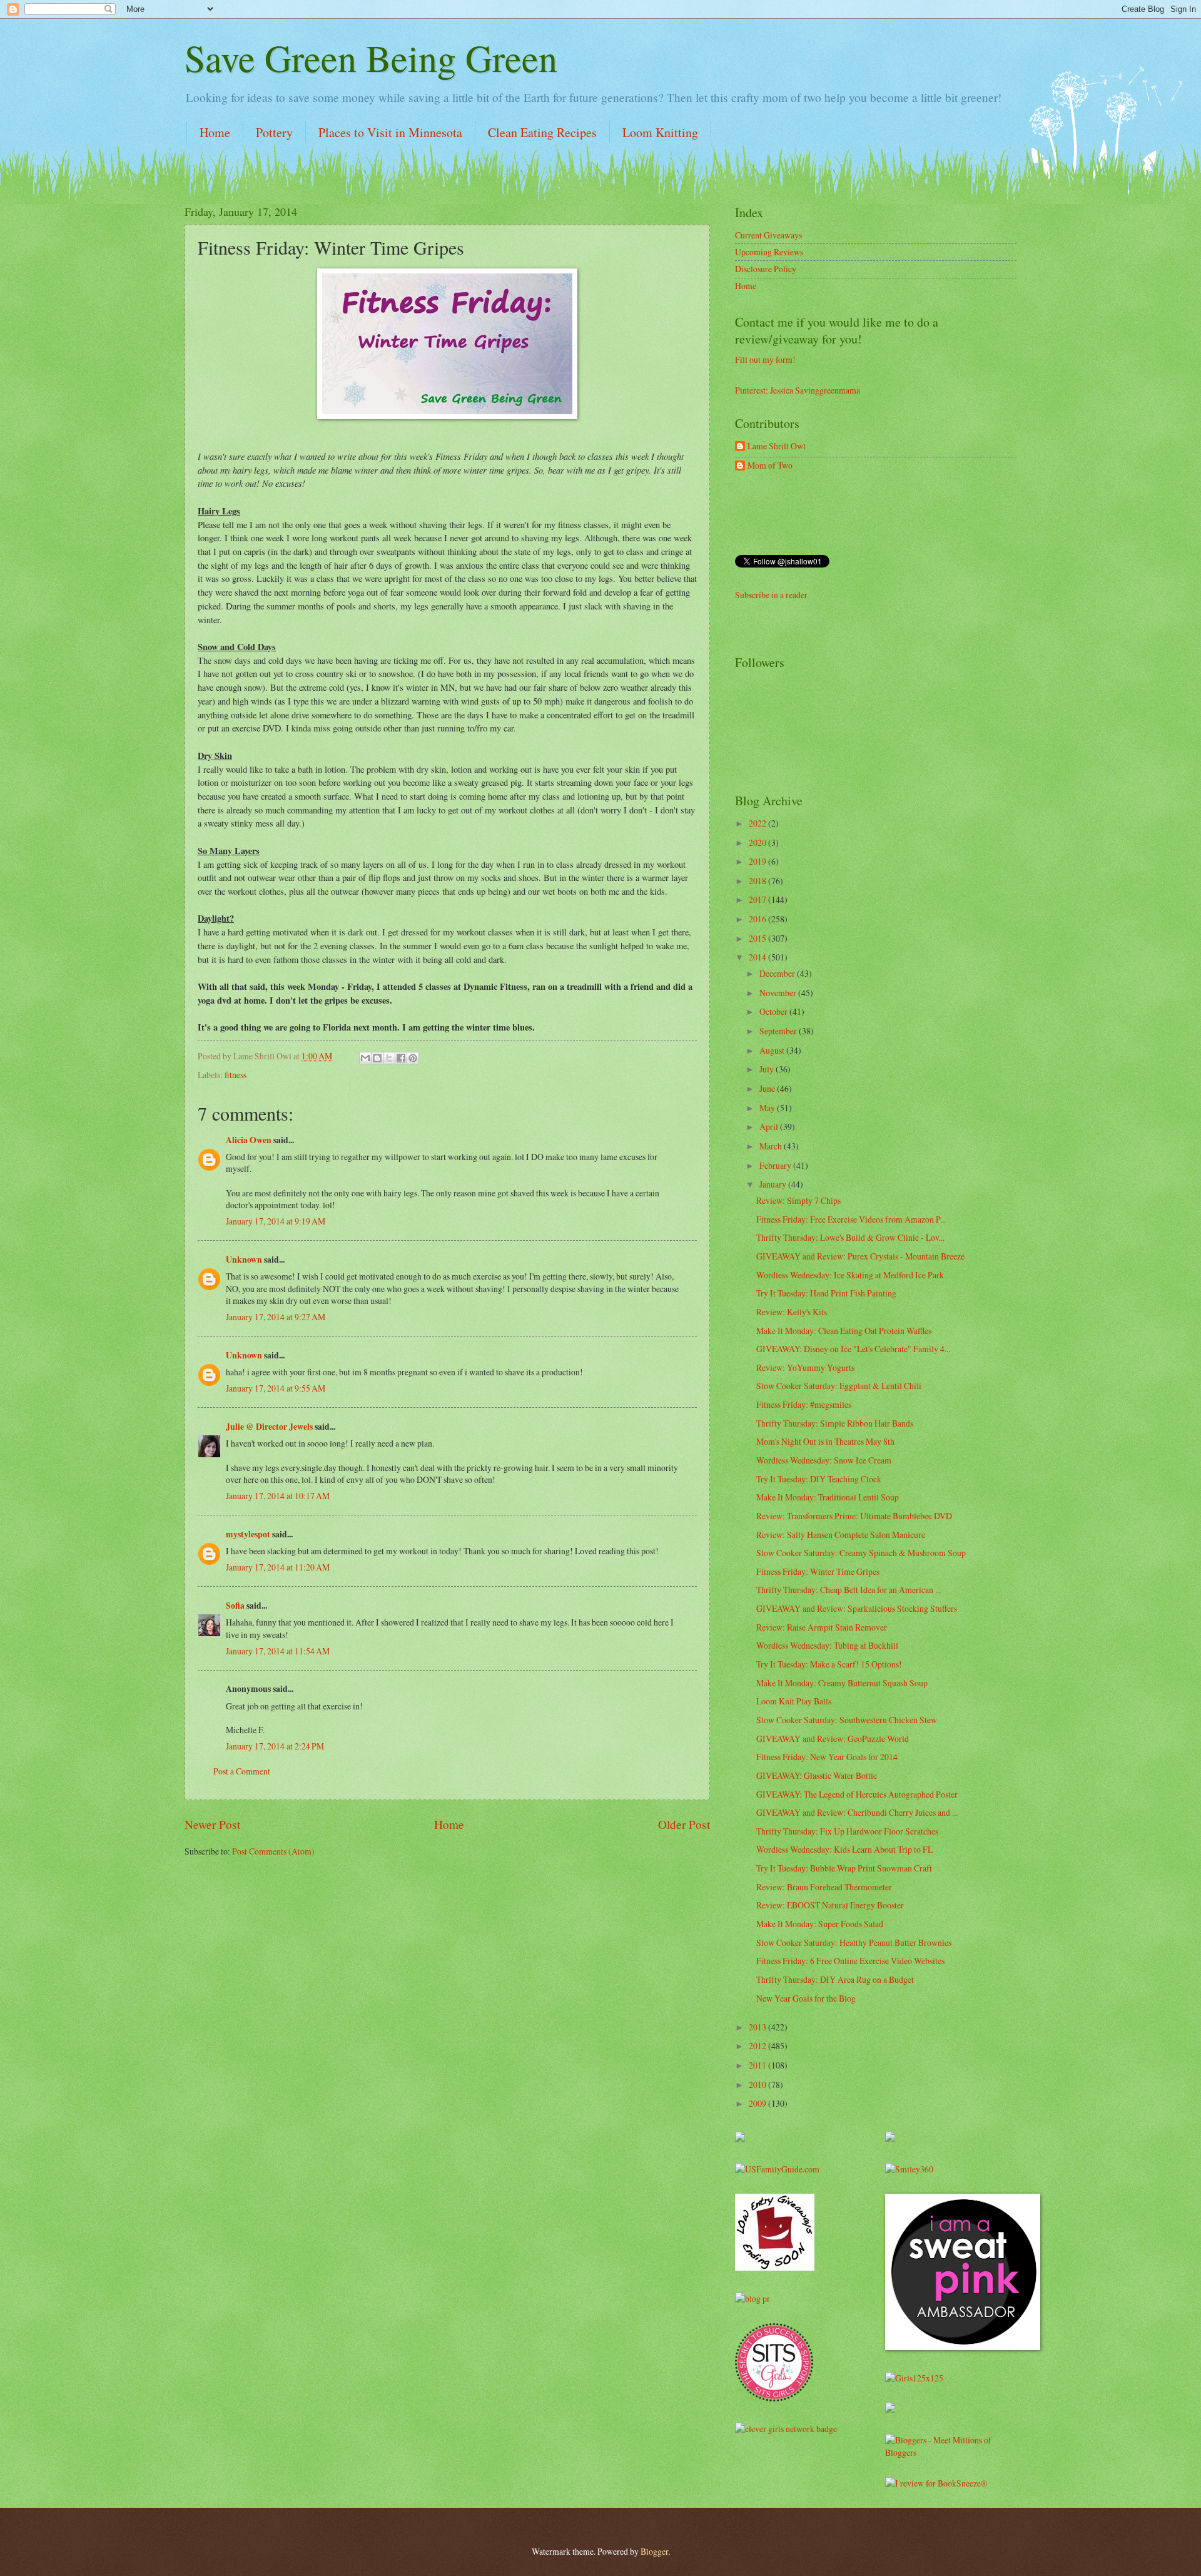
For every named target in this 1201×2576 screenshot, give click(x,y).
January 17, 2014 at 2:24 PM (275, 1746)
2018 (758, 881)
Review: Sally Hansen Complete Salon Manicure (841, 1535)
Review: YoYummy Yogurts (805, 1367)
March (772, 1146)
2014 (758, 957)
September (779, 1031)
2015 (758, 938)
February (776, 1165)
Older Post (684, 1824)
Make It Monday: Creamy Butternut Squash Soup (842, 1683)
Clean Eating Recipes (542, 132)
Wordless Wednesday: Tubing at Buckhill (827, 1645)
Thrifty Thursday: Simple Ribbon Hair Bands (835, 1423)
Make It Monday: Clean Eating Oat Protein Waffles (844, 1331)
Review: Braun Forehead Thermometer (824, 1887)
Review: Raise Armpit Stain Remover (822, 1627)
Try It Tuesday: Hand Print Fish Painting (826, 1293)
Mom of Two (770, 466)
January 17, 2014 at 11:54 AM (278, 1651)
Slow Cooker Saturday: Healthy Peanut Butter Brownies (854, 1942)
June (768, 1088)
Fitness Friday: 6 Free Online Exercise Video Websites (850, 1961)
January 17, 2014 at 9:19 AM (276, 1221)
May (768, 1108)
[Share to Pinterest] (413, 1058)
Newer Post (212, 1824)
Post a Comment (242, 1771)
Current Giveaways (768, 235)
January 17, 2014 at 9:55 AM (276, 1388)
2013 (758, 2027)
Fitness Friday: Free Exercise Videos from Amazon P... (851, 1219)
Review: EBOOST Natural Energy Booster (830, 1905)
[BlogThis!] (377, 1058)
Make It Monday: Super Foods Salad (820, 1924)
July (768, 1069)
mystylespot (248, 1534)
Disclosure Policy (766, 269)
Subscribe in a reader (771, 595)
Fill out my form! (765, 359)
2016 (758, 919)
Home (215, 132)
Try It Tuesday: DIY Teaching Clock (819, 1479)
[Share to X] (389, 1058)
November (779, 993)
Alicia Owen (249, 1140)
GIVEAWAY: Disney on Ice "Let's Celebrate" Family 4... (853, 1349)
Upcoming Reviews (769, 252)
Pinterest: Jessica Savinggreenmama (798, 390)
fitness (236, 1075)
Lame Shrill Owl (777, 446)
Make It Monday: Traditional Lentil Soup (828, 1497)
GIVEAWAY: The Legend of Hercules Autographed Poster (857, 1794)
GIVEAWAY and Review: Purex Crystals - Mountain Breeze (860, 1256)
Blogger (654, 2551)
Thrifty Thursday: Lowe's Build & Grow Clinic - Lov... (850, 1237)
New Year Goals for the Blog (806, 1998)
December (778, 973)
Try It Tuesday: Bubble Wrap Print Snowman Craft (844, 1868)
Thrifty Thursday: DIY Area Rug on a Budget (835, 1979)
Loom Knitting (660, 132)
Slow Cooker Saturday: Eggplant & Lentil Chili (839, 1386)
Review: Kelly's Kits (792, 1312)
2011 (758, 2065)
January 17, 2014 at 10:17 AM (278, 1496)
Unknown (244, 1260)
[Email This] (365, 1058)
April (770, 1127)
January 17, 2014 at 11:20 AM (278, 1567)
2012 (758, 2046)
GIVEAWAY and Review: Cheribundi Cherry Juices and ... (857, 1812)
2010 (758, 2085)
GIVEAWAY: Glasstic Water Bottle (817, 1775)
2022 (758, 823)
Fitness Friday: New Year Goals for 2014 (827, 1757)
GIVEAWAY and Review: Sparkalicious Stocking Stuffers (857, 1608)
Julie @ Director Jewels (269, 1427)
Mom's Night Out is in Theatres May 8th (825, 1441)
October (774, 1011)
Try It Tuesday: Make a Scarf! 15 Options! (829, 1664)
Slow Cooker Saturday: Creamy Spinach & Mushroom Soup (861, 1553)
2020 (758, 843)
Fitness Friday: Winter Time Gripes (818, 1571)
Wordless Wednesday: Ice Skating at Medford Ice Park (850, 1275)
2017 (758, 899)
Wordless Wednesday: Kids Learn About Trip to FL (844, 1849)
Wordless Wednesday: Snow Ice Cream (824, 1460)
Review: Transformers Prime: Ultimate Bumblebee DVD (854, 1516)
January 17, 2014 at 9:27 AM (276, 1317)
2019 (758, 861)
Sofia (235, 1606)
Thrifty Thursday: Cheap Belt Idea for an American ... (849, 1590)
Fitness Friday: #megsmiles (804, 1404)
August (773, 1050)
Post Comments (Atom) (273, 1851)
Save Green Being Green (371, 58)
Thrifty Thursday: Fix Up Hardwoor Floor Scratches (847, 1831)
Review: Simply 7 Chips (798, 1200)
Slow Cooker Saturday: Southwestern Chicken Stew (847, 1720)
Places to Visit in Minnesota (390, 132)
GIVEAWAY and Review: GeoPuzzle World (833, 1739)
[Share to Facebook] (401, 1058)
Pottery (274, 132)
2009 (758, 2103)
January (774, 1184)
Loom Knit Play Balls (794, 1701)
